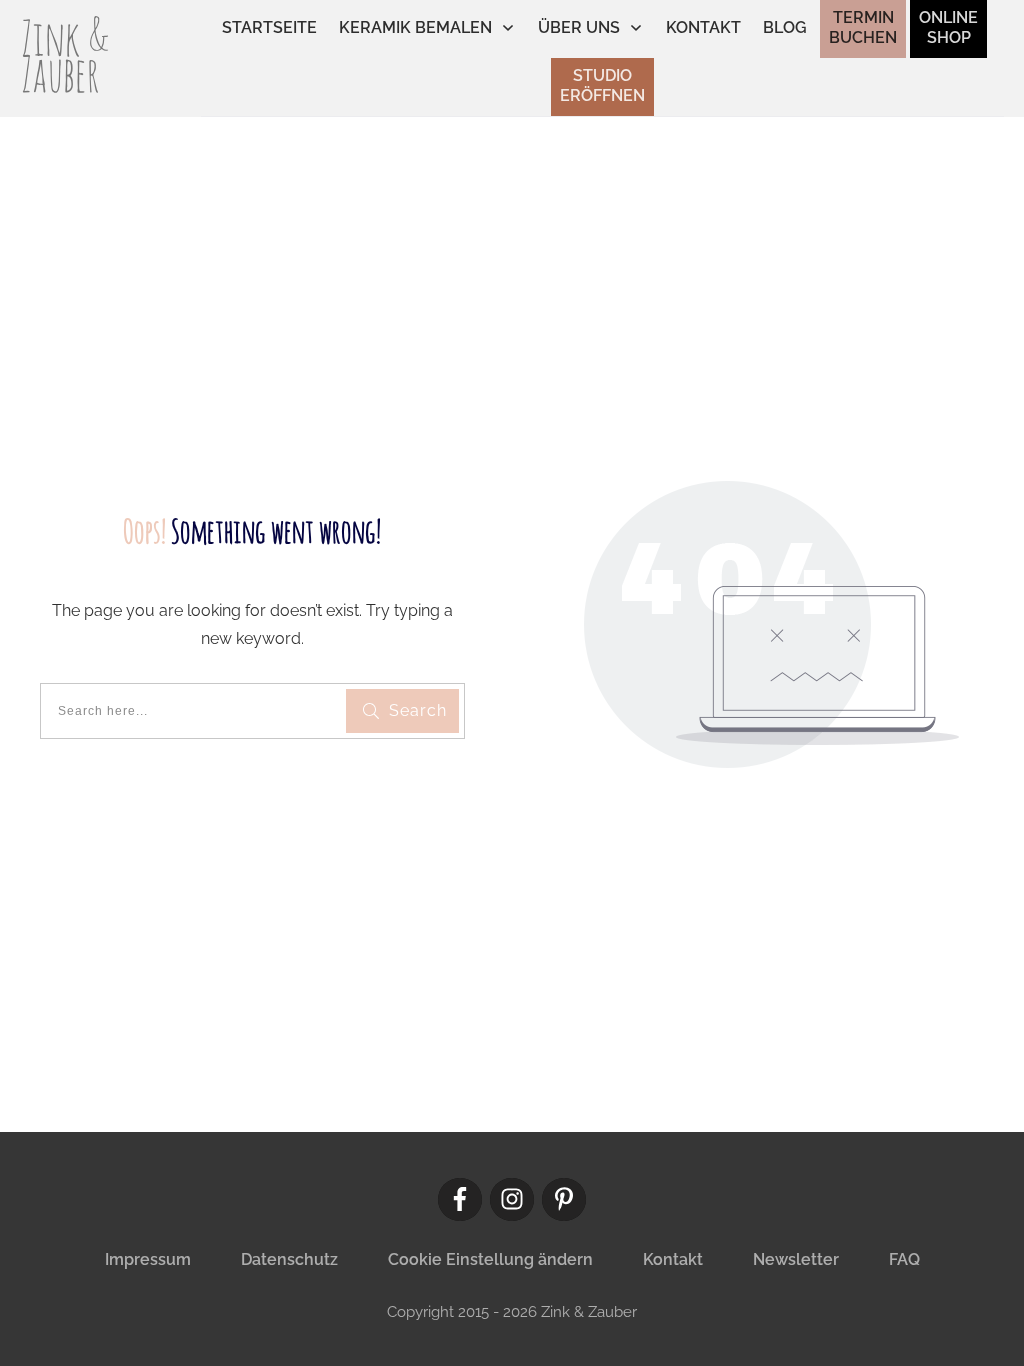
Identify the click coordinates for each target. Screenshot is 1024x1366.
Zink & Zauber (65, 55)
